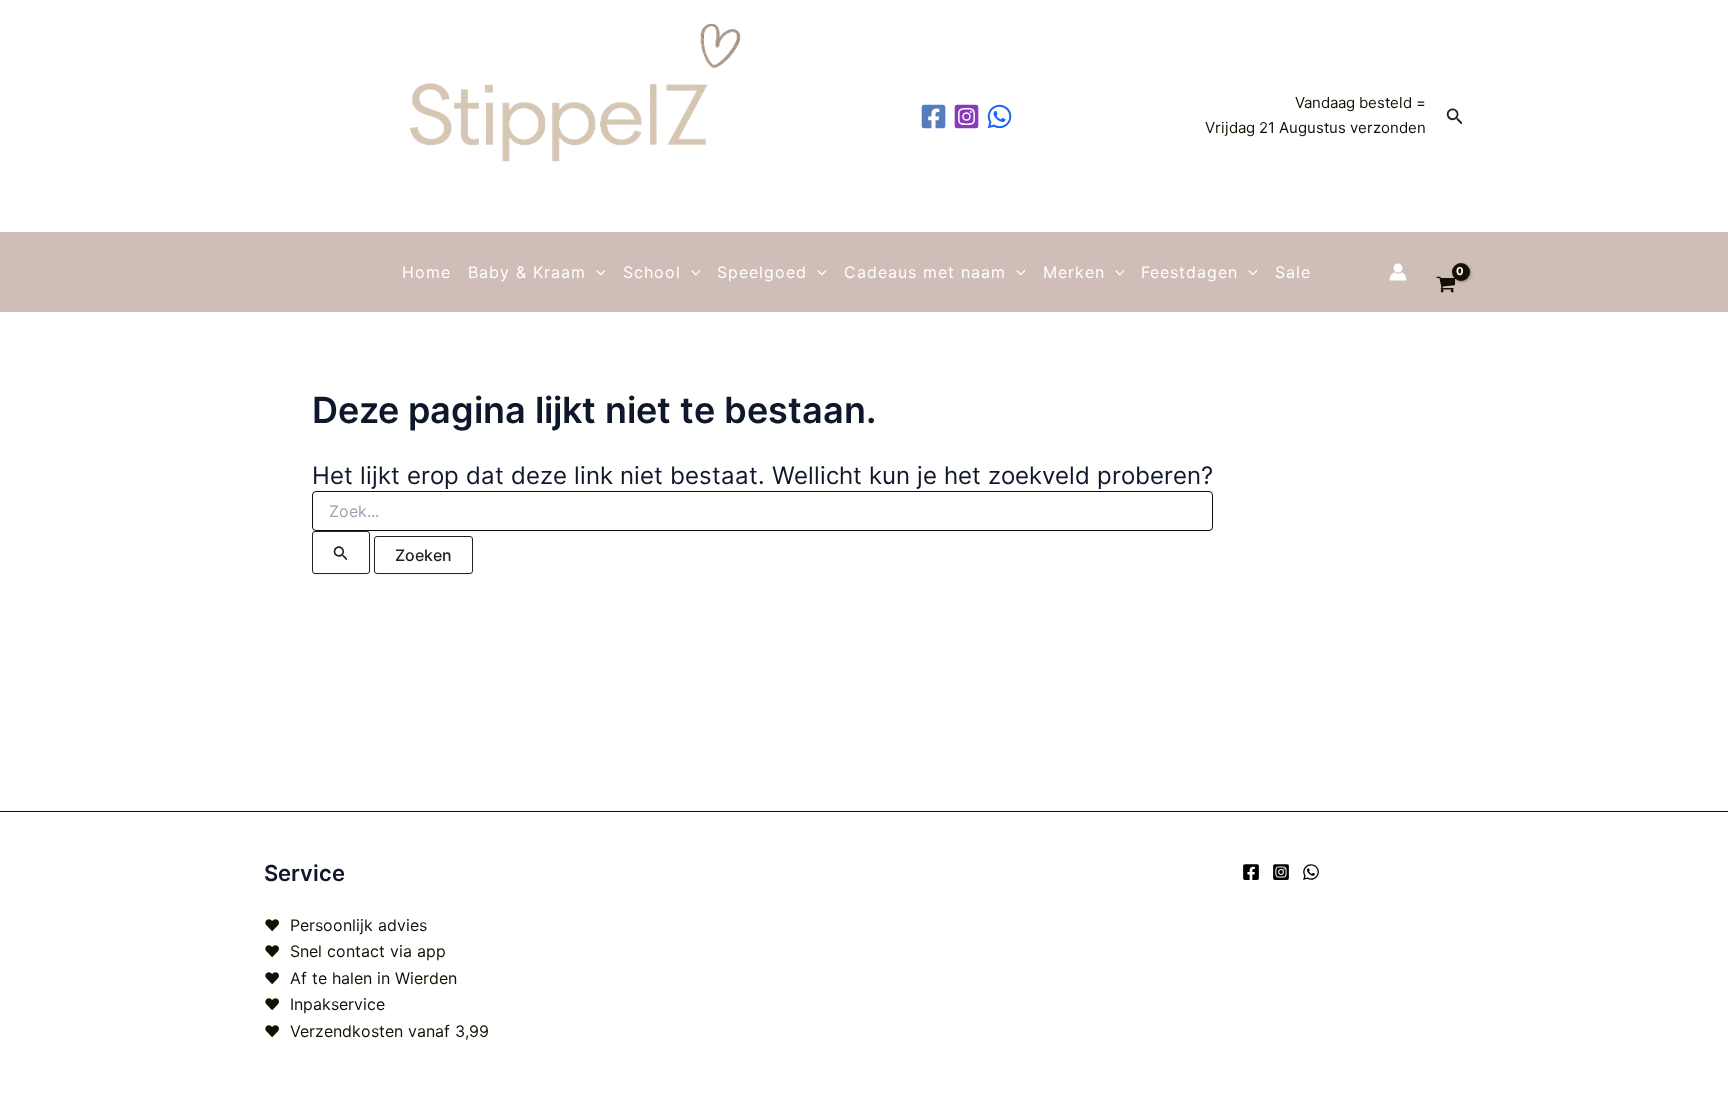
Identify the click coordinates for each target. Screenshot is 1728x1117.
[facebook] (936, 116)
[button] (1455, 116)
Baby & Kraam (527, 272)
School (652, 272)
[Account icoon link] (1398, 272)
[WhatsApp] (1311, 872)
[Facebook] (1251, 872)
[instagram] (969, 116)
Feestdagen (1189, 272)
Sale (1293, 272)
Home (426, 272)
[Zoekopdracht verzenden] (341, 552)
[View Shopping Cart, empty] (1445, 272)
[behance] (1002, 116)
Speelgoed (762, 272)
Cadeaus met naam (925, 272)
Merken (1074, 272)
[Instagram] (1281, 872)
